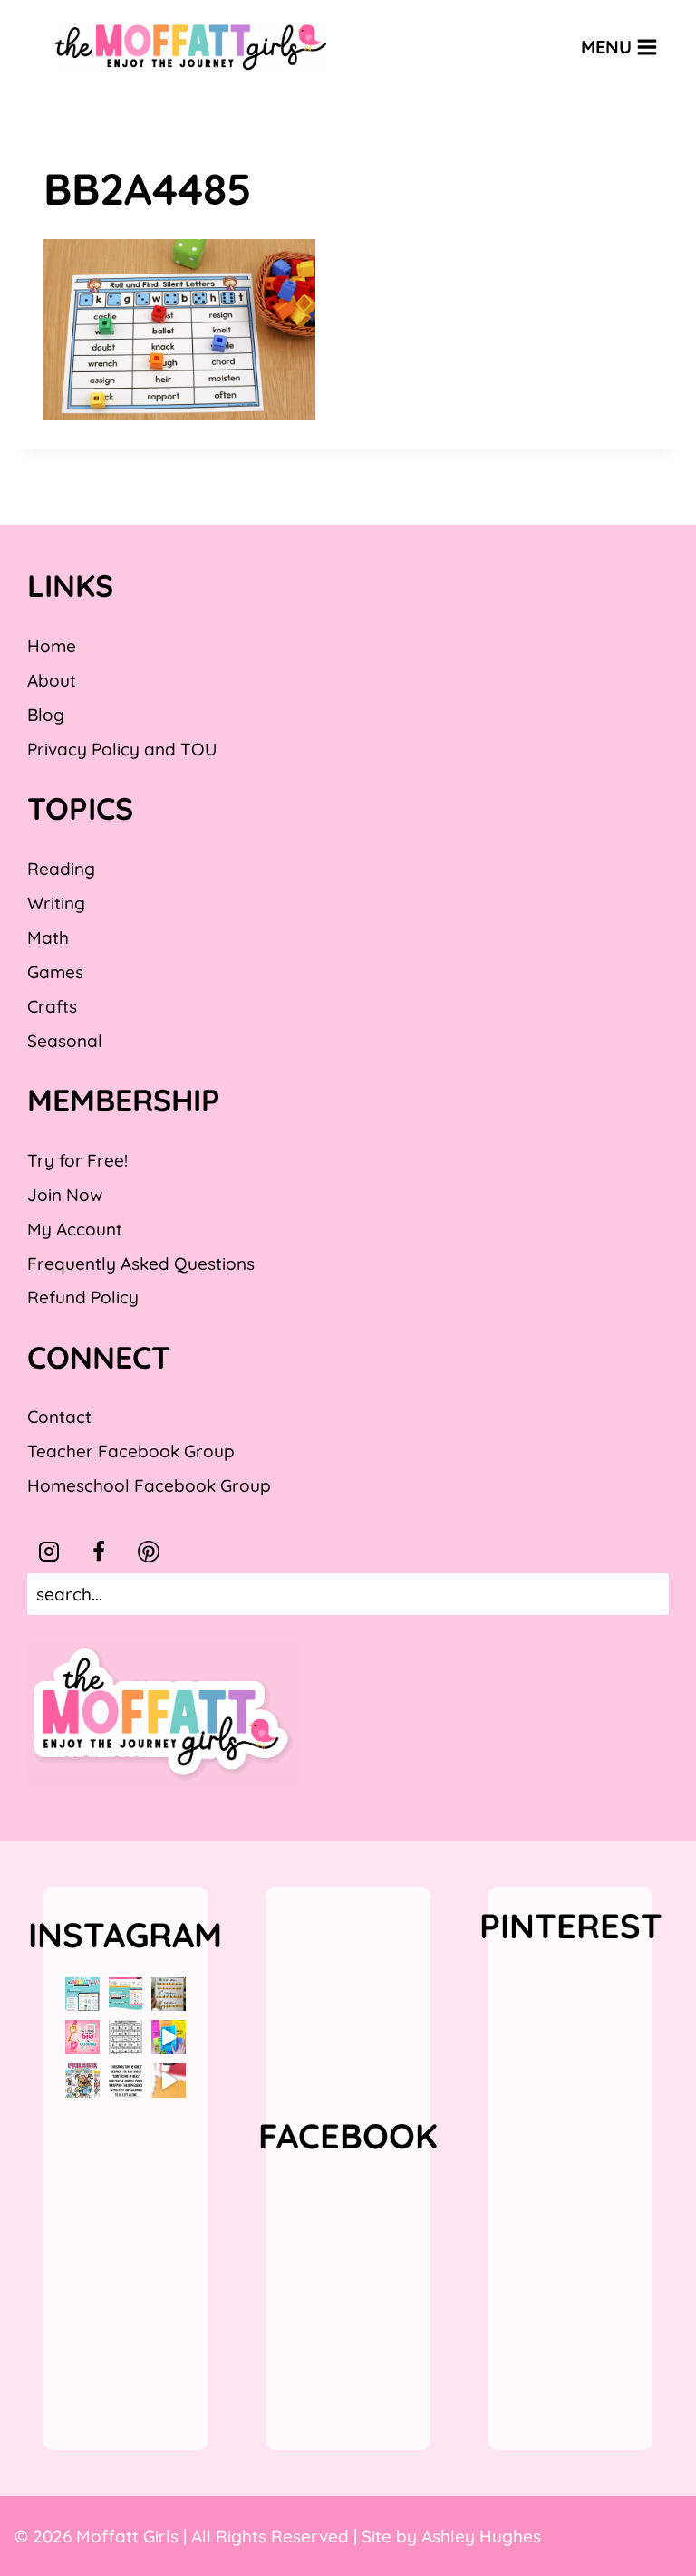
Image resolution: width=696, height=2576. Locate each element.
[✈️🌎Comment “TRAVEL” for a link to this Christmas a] (169, 2081)
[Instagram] (49, 1552)
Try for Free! (77, 1160)
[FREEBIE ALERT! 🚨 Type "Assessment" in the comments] (126, 2037)
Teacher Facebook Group (131, 1451)
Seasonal (65, 1041)
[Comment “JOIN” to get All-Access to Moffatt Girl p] (126, 1994)
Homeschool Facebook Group (149, 1485)
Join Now (65, 1195)
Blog (46, 715)
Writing (56, 903)
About (52, 680)
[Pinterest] (149, 1552)
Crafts (52, 1006)
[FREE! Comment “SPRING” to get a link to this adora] (82, 2081)
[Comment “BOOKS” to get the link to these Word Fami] (169, 2037)
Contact (59, 1417)
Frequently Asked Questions (141, 1264)
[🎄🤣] (126, 2081)
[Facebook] (99, 1552)
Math (48, 937)
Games (55, 972)
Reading (61, 869)
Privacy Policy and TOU (122, 749)
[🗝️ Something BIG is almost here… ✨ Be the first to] (82, 2037)
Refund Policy (83, 1297)
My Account (75, 1229)
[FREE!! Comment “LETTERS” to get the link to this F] (169, 1994)
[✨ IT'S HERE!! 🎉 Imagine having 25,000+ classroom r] (82, 1994)
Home (52, 646)
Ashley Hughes (481, 2536)
